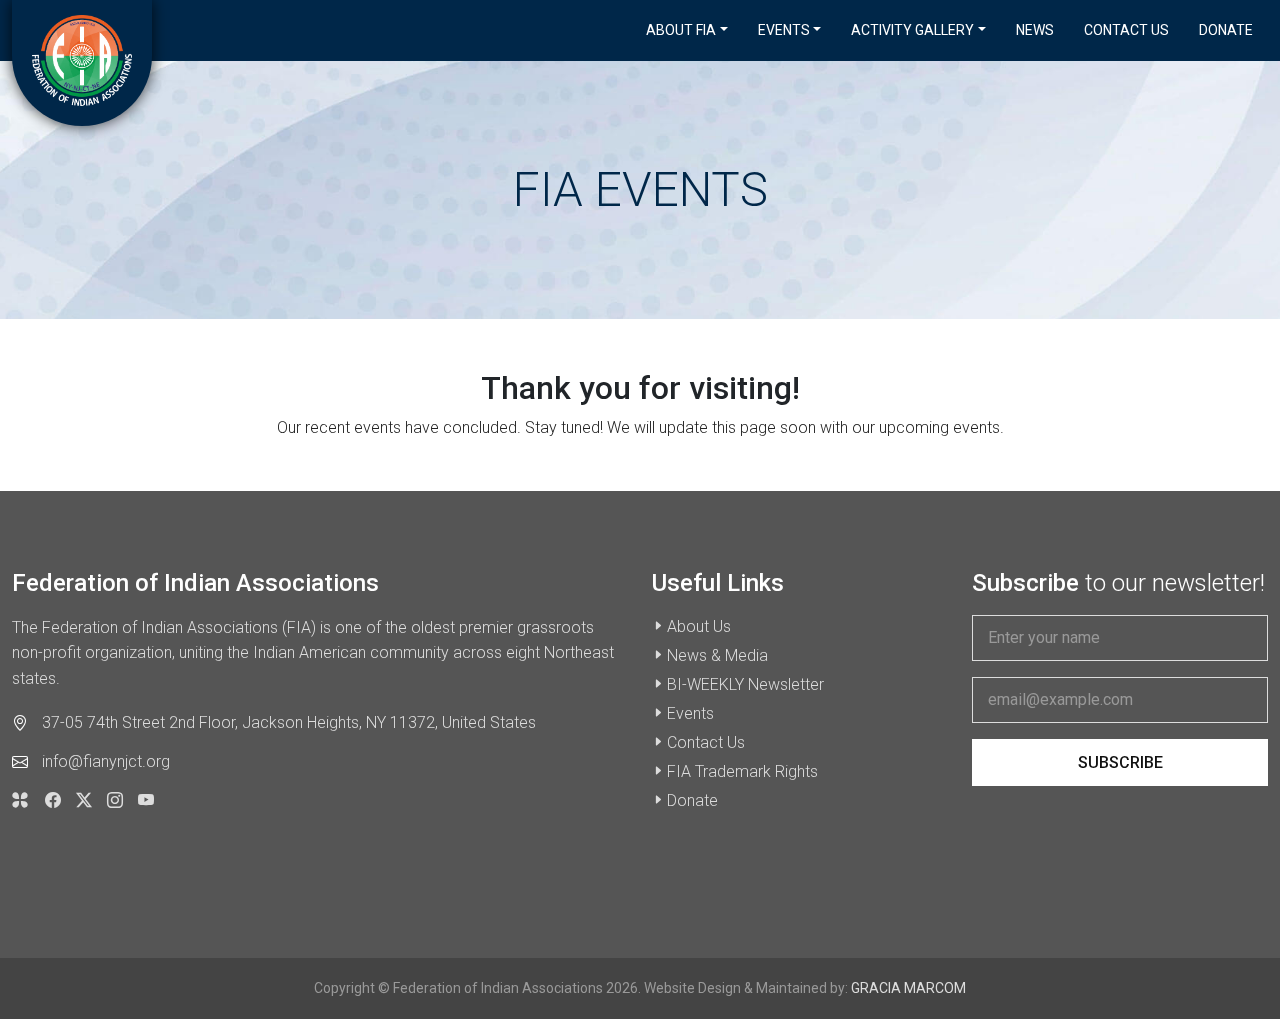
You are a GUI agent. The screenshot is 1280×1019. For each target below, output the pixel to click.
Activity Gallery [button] (912, 30)
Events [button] (784, 30)
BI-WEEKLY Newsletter (745, 684)
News (1035, 30)
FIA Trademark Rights (742, 771)
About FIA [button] (681, 30)
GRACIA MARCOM (908, 988)
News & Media (717, 655)
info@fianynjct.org (106, 761)
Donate (1226, 30)
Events (690, 713)
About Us (699, 626)
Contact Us (1126, 30)
